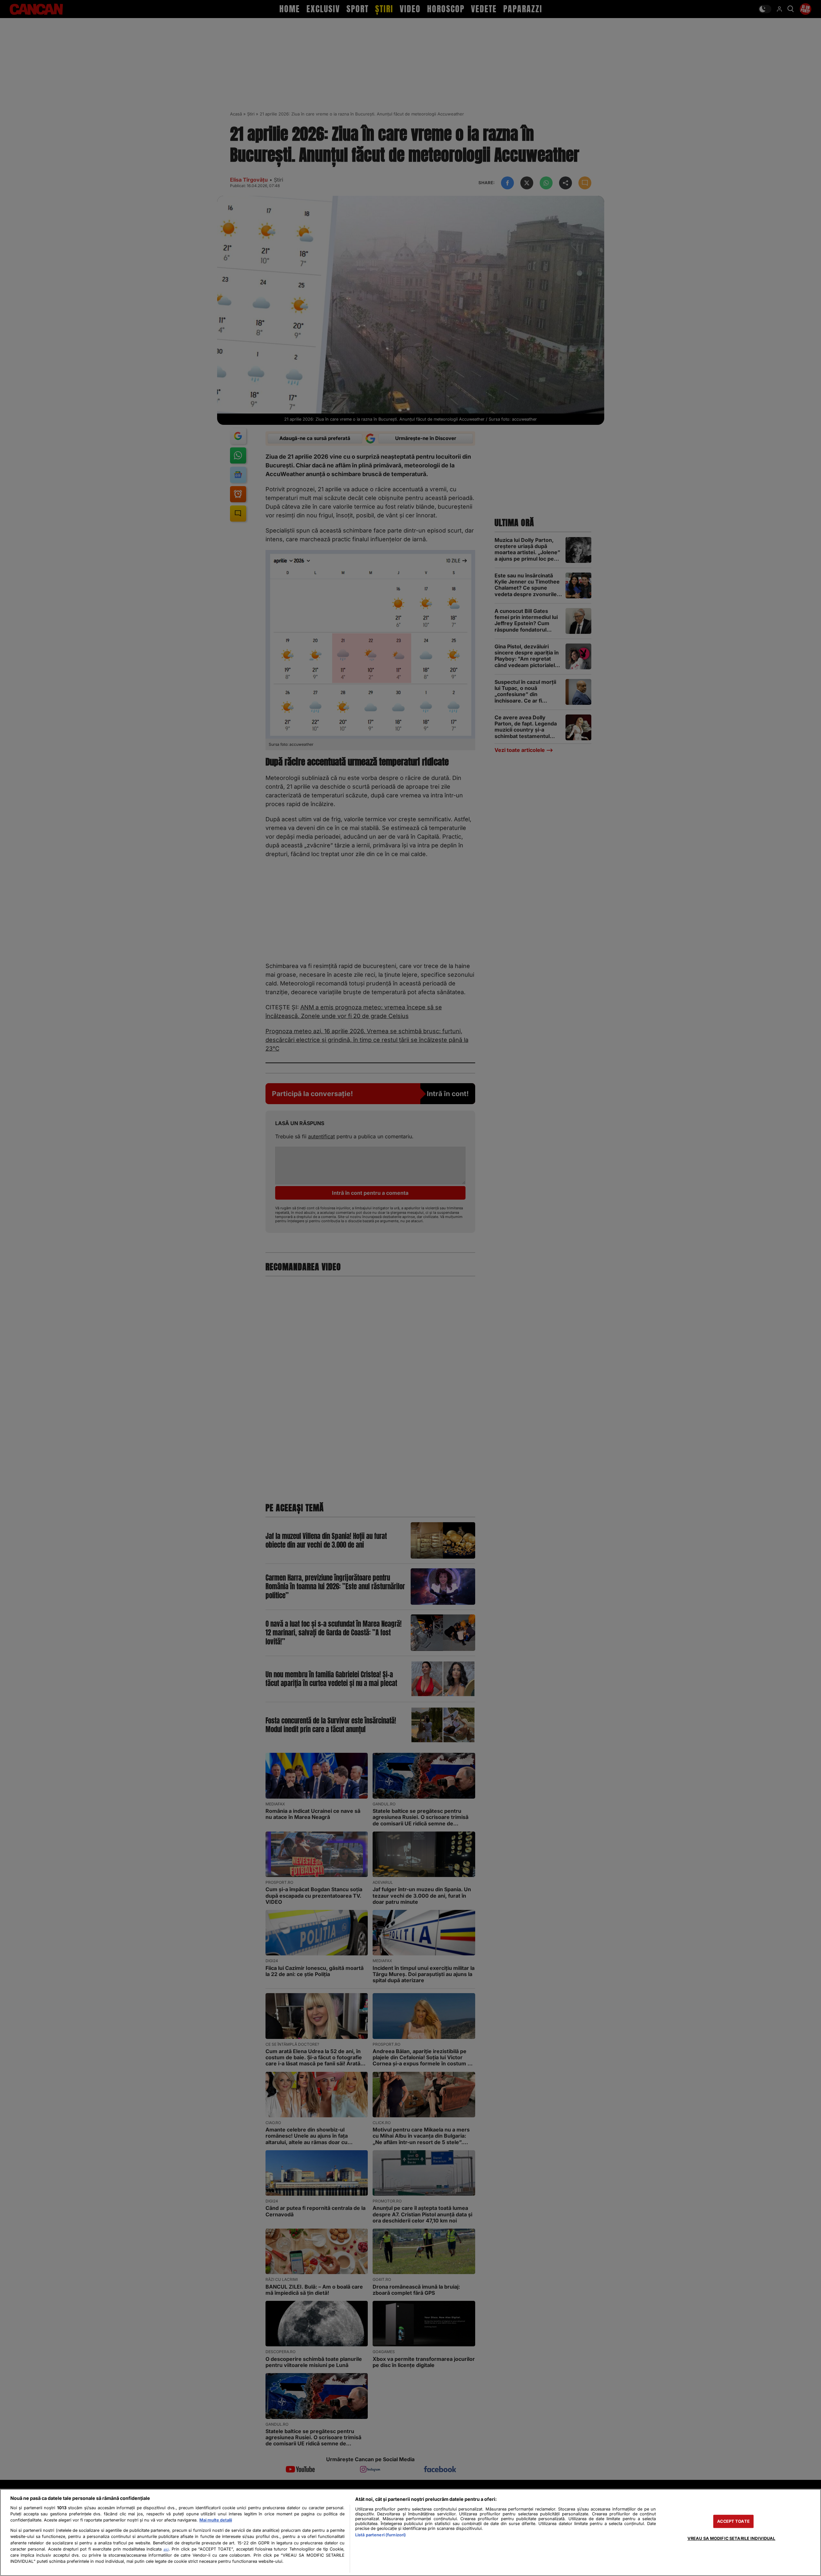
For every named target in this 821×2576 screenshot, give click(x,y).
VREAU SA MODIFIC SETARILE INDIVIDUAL (731, 2538)
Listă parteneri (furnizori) (380, 2535)
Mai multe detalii (216, 2520)
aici (166, 2549)
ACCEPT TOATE (733, 2521)
